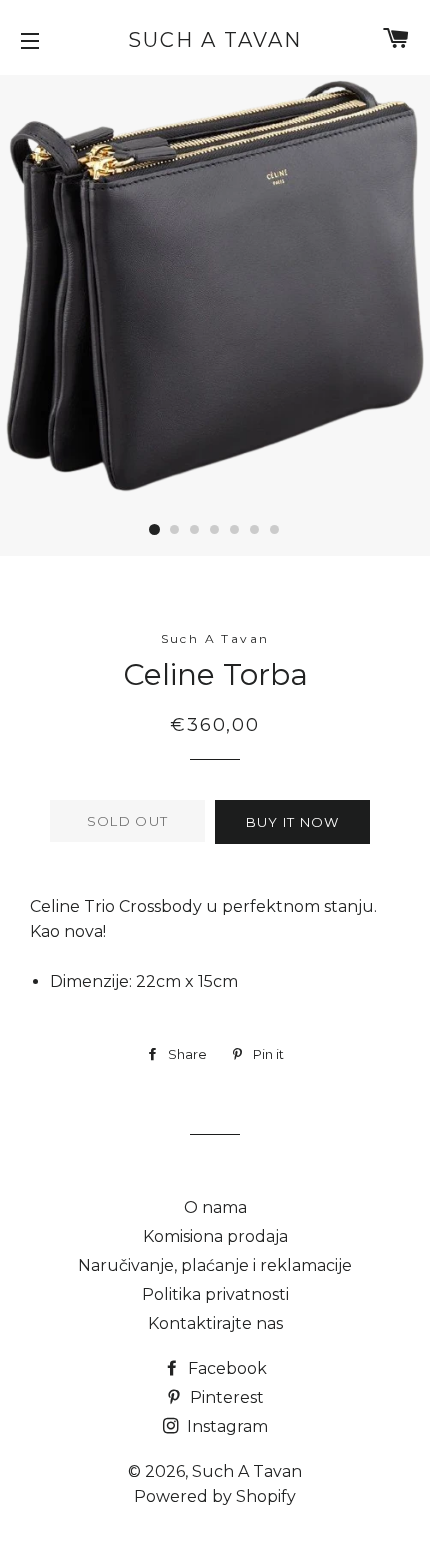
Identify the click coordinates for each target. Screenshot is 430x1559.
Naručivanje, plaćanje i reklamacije (215, 1265)
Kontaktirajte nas (215, 1323)
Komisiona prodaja (215, 1236)
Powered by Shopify (215, 1496)
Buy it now (293, 822)
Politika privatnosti (215, 1294)
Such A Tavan (215, 40)
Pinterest (225, 1397)
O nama (215, 1207)
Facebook (225, 1368)
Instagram (225, 1426)
